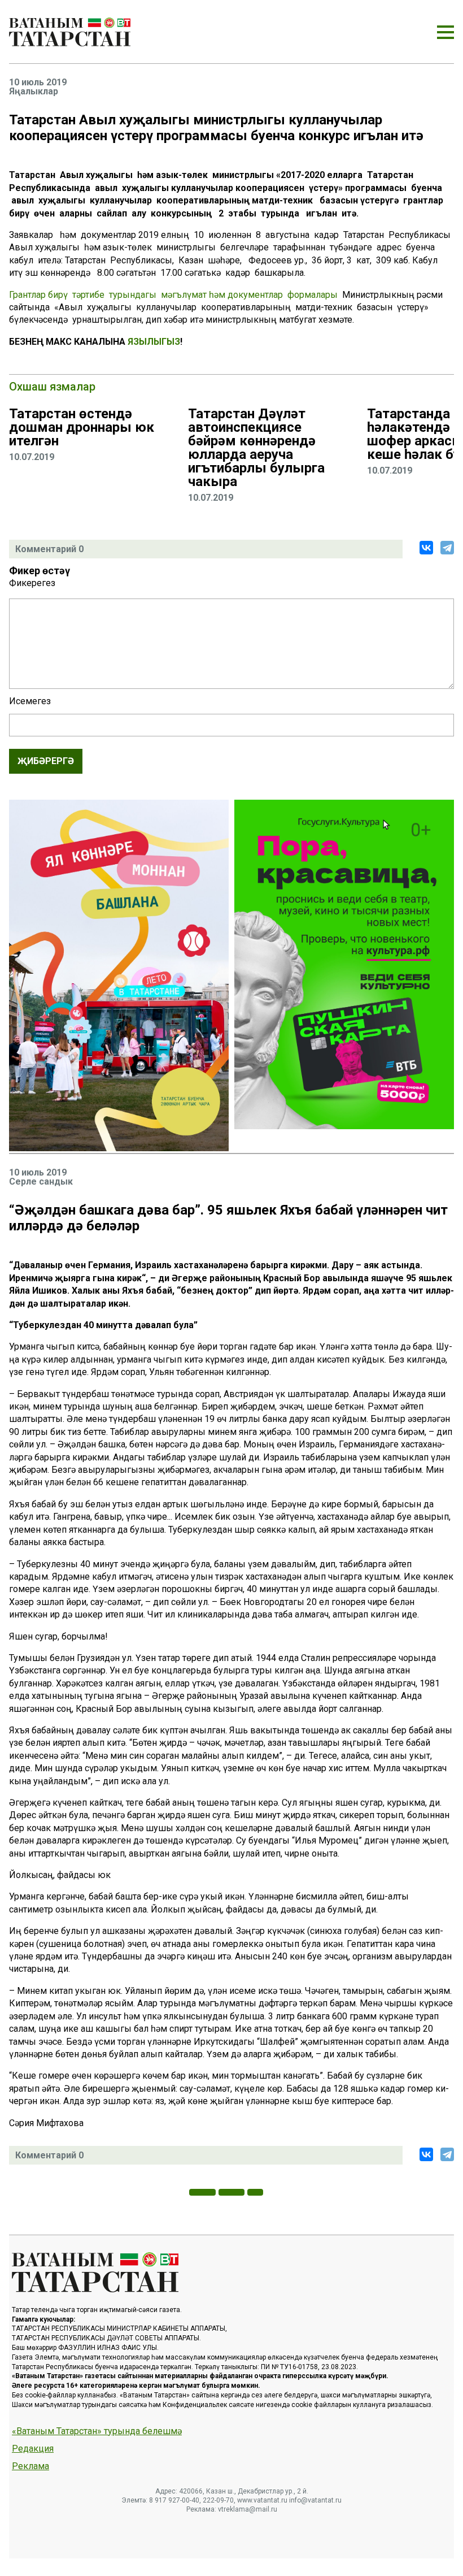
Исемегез (30, 701)
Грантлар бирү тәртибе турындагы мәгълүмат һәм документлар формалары (173, 295)
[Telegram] (447, 548)
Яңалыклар (34, 92)
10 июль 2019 (38, 83)
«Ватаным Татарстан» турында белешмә (97, 2431)
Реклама (30, 2466)
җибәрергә (46, 761)
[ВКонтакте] (426, 548)
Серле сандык (41, 1182)
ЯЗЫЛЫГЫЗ (154, 342)
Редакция (33, 2449)
